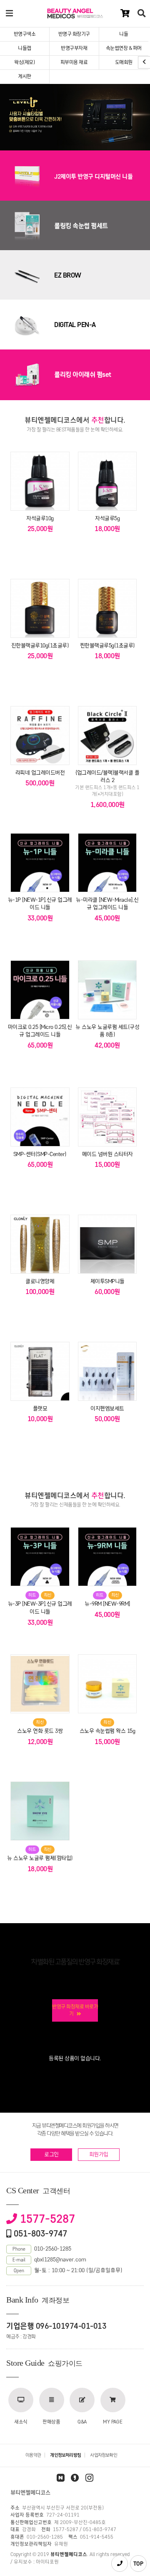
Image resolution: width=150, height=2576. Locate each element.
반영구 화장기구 (74, 34)
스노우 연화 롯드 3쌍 (40, 1731)
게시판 (25, 76)
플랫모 (40, 1409)
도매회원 (124, 62)
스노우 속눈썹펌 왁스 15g (107, 1731)
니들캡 (25, 48)
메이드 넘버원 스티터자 (107, 1154)
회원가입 (99, 2154)
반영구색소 (25, 34)
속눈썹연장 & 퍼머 (124, 48)
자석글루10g (40, 518)
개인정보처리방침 (65, 2455)
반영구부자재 (74, 48)
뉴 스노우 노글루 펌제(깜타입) (40, 1858)
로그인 (51, 2154)
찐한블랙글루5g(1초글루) (107, 646)
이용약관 (33, 2455)
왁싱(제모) (24, 62)
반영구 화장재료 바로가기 (75, 2010)
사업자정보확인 (103, 2455)
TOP (138, 2564)
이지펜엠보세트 (107, 1409)
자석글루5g (107, 518)
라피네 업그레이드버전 (40, 773)
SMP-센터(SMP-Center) (40, 1154)
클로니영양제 (40, 1281)
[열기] (10, 14)
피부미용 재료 (74, 62)
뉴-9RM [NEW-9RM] (107, 1604)
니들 (124, 34)
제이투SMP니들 (107, 1281)
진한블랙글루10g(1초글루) (40, 646)
